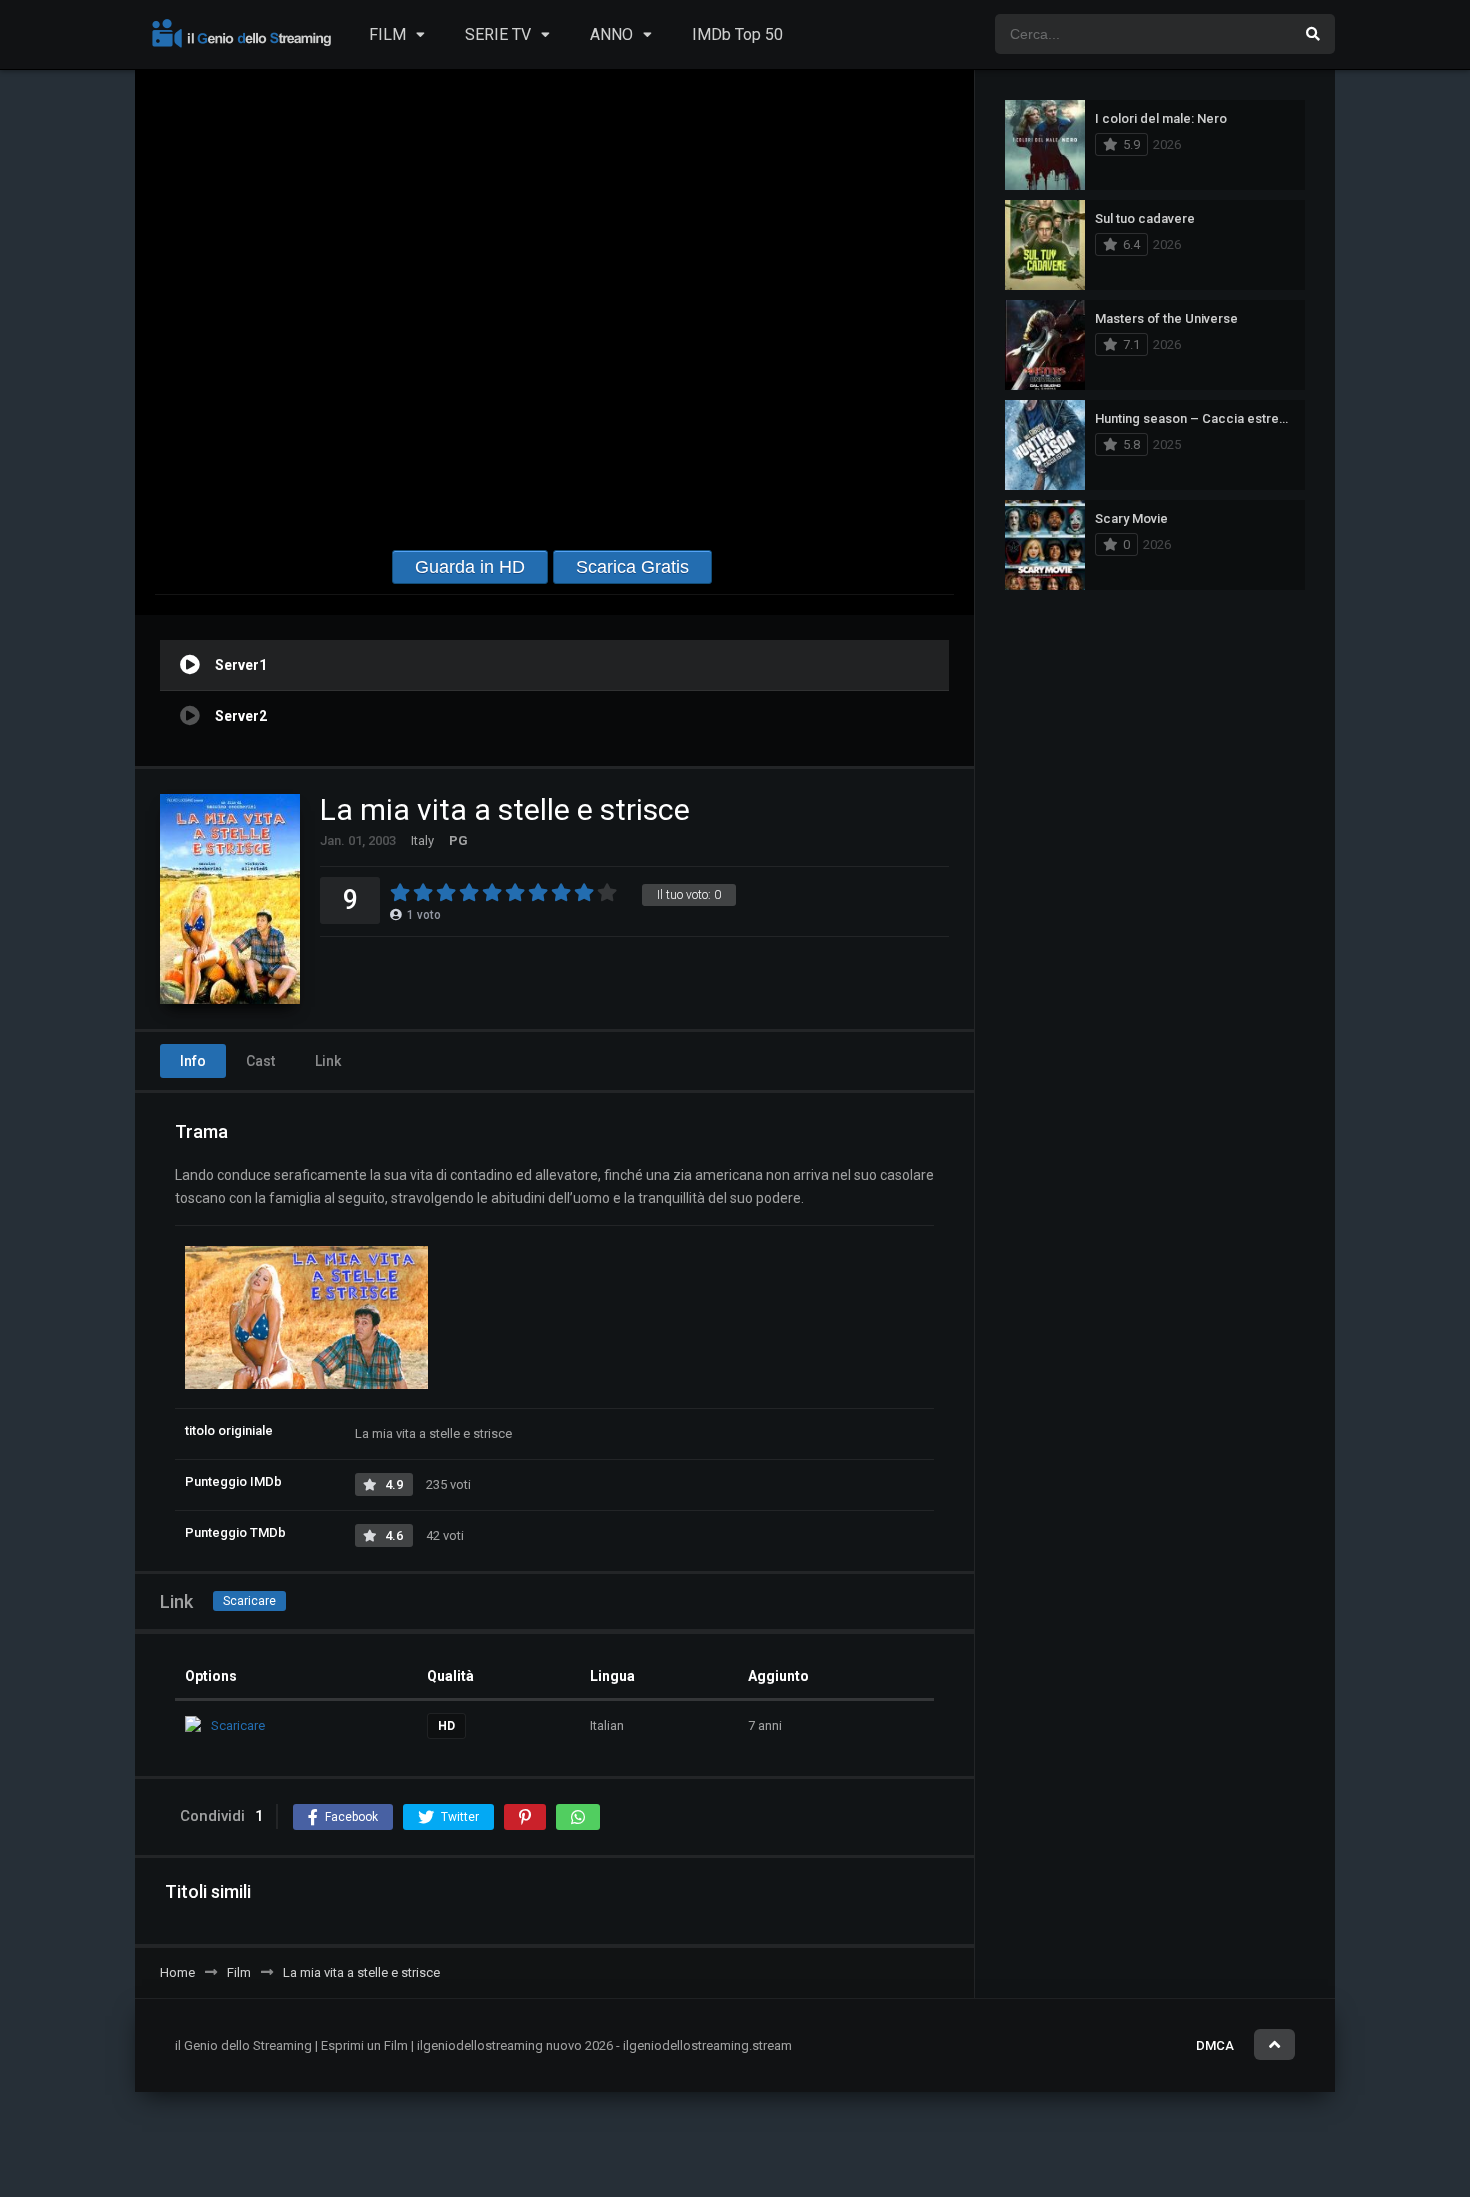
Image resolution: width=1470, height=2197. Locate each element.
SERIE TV (498, 34)
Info (193, 1061)
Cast (260, 1061)
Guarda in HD (470, 567)
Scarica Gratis (632, 567)
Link (328, 1061)
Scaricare (249, 1601)
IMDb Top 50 (737, 34)
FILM (387, 34)
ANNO (611, 34)
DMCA (1215, 2045)
